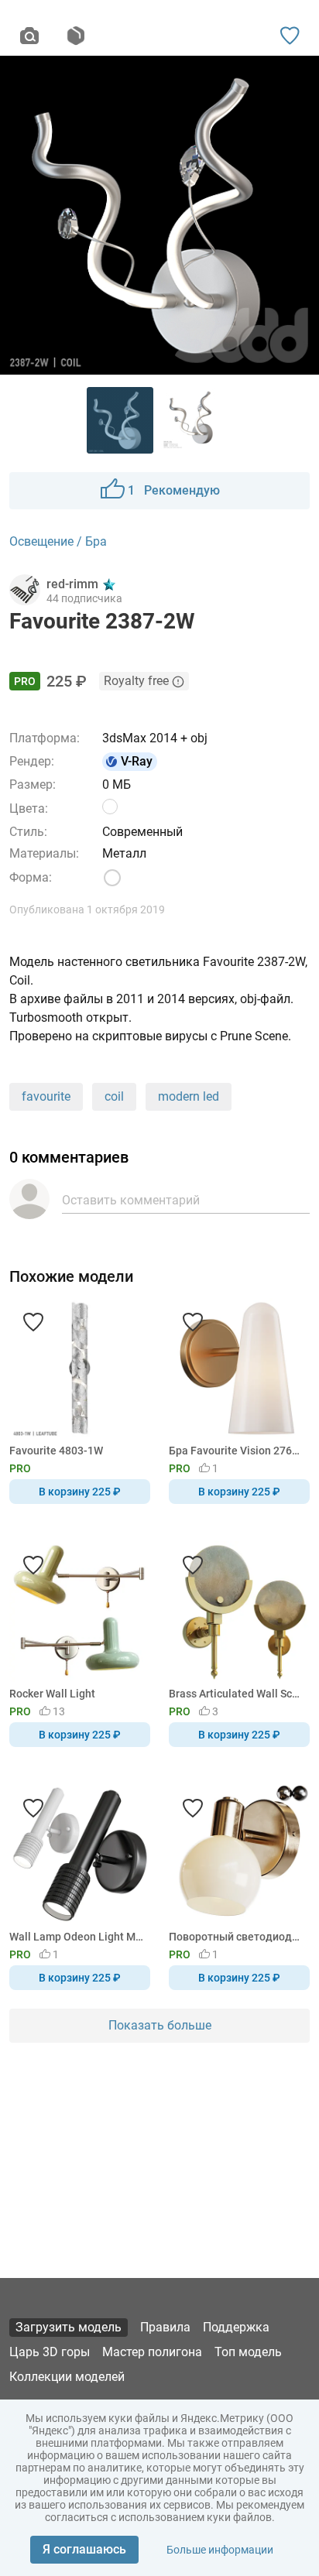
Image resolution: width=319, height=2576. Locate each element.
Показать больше (160, 2025)
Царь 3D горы (50, 2352)
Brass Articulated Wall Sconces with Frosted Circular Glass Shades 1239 (237, 1694)
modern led (189, 1096)
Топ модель (248, 2352)
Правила (165, 2327)
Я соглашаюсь (84, 2549)
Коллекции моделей (67, 2377)
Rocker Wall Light (52, 1694)
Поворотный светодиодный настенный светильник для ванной (237, 1937)
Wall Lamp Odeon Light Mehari (77, 1937)
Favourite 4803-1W (56, 1451)
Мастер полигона (152, 2352)
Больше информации (220, 2550)
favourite (46, 1096)
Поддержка (236, 2327)
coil (114, 1096)
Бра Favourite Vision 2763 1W (237, 1451)
